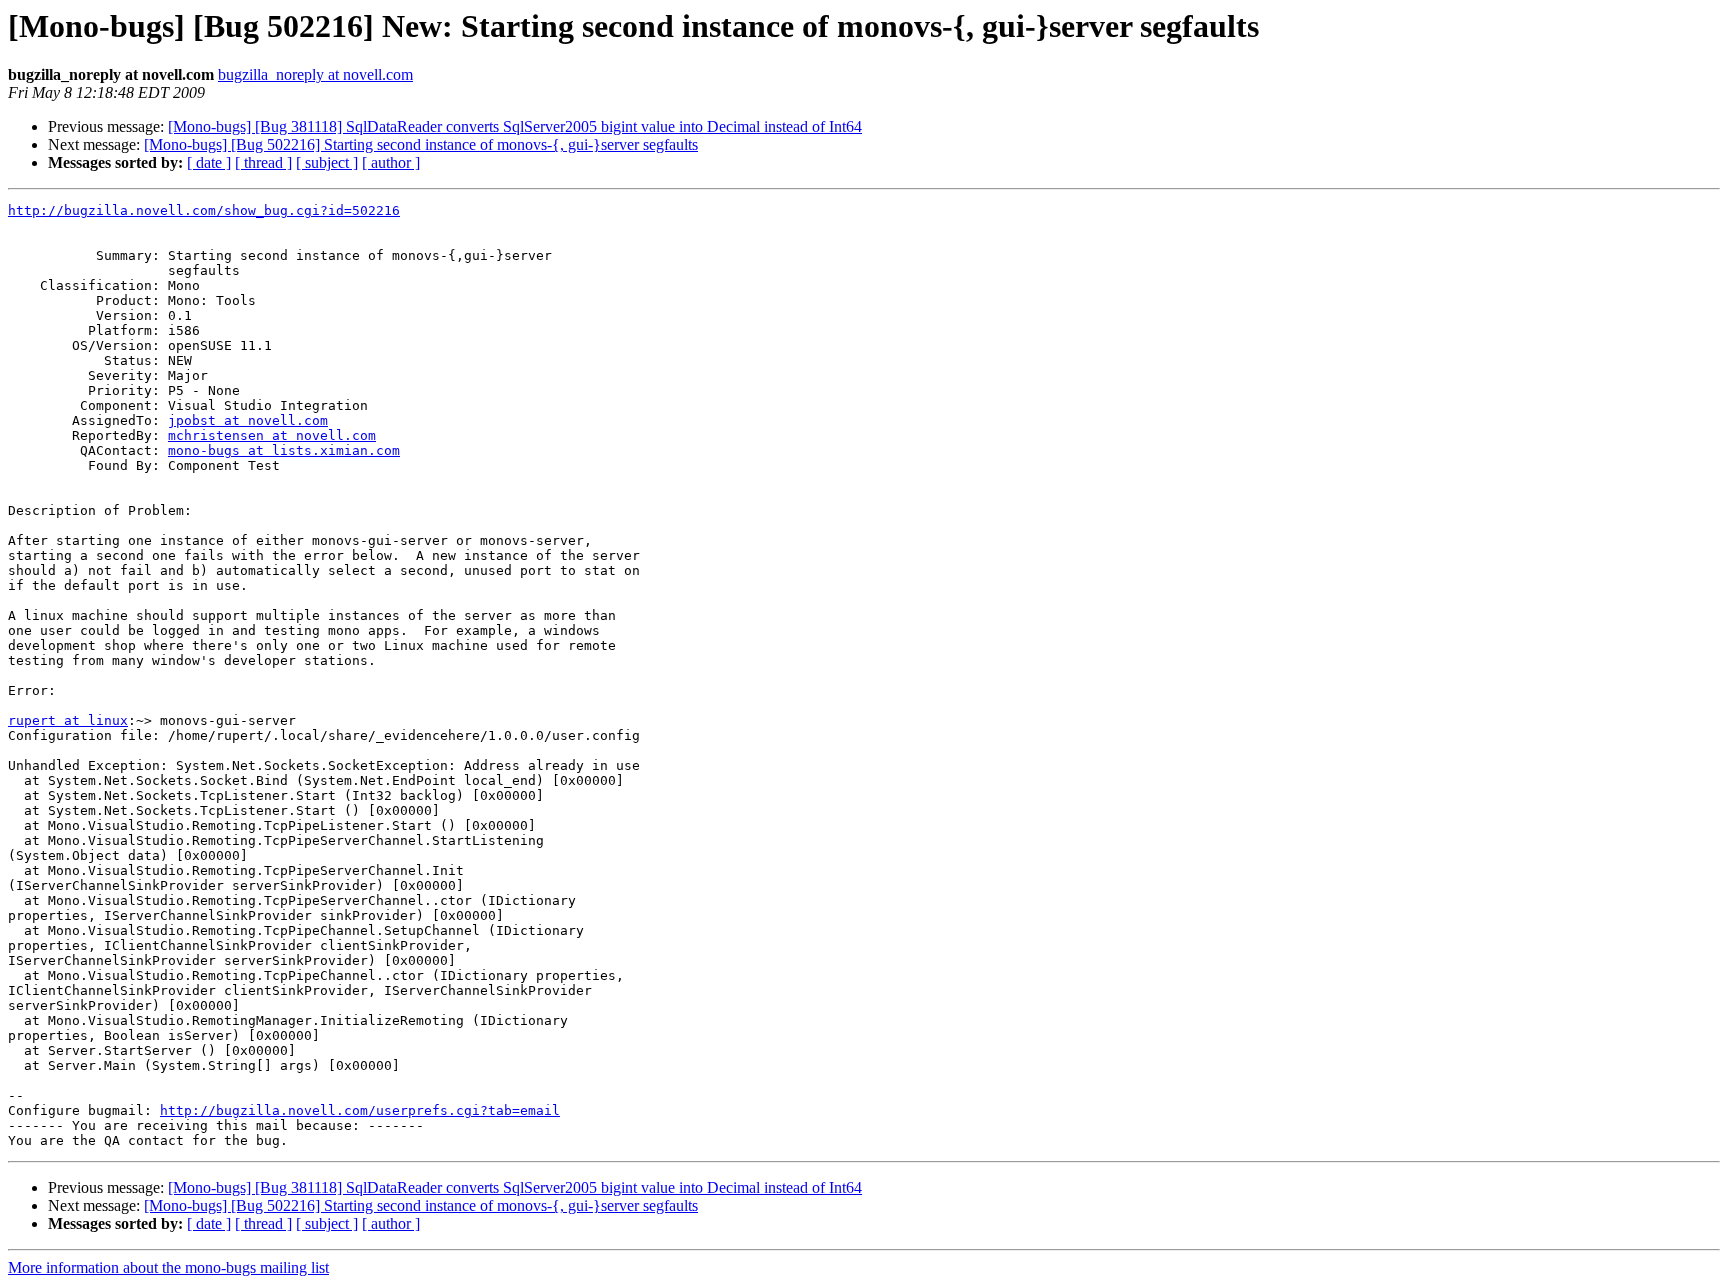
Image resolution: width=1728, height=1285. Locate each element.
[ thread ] (263, 162)
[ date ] (209, 162)
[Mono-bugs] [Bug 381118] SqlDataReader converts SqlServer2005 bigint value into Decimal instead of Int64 (515, 126)
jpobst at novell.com (248, 420)
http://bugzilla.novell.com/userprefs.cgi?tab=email (360, 1110)
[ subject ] (327, 162)
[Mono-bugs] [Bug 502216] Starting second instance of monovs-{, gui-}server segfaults (421, 144)
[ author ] (391, 162)
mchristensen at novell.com (272, 435)
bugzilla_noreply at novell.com (315, 74)
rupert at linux (68, 720)
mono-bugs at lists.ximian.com (284, 450)
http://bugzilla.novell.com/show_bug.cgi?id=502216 (204, 210)
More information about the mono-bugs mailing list (168, 1267)
